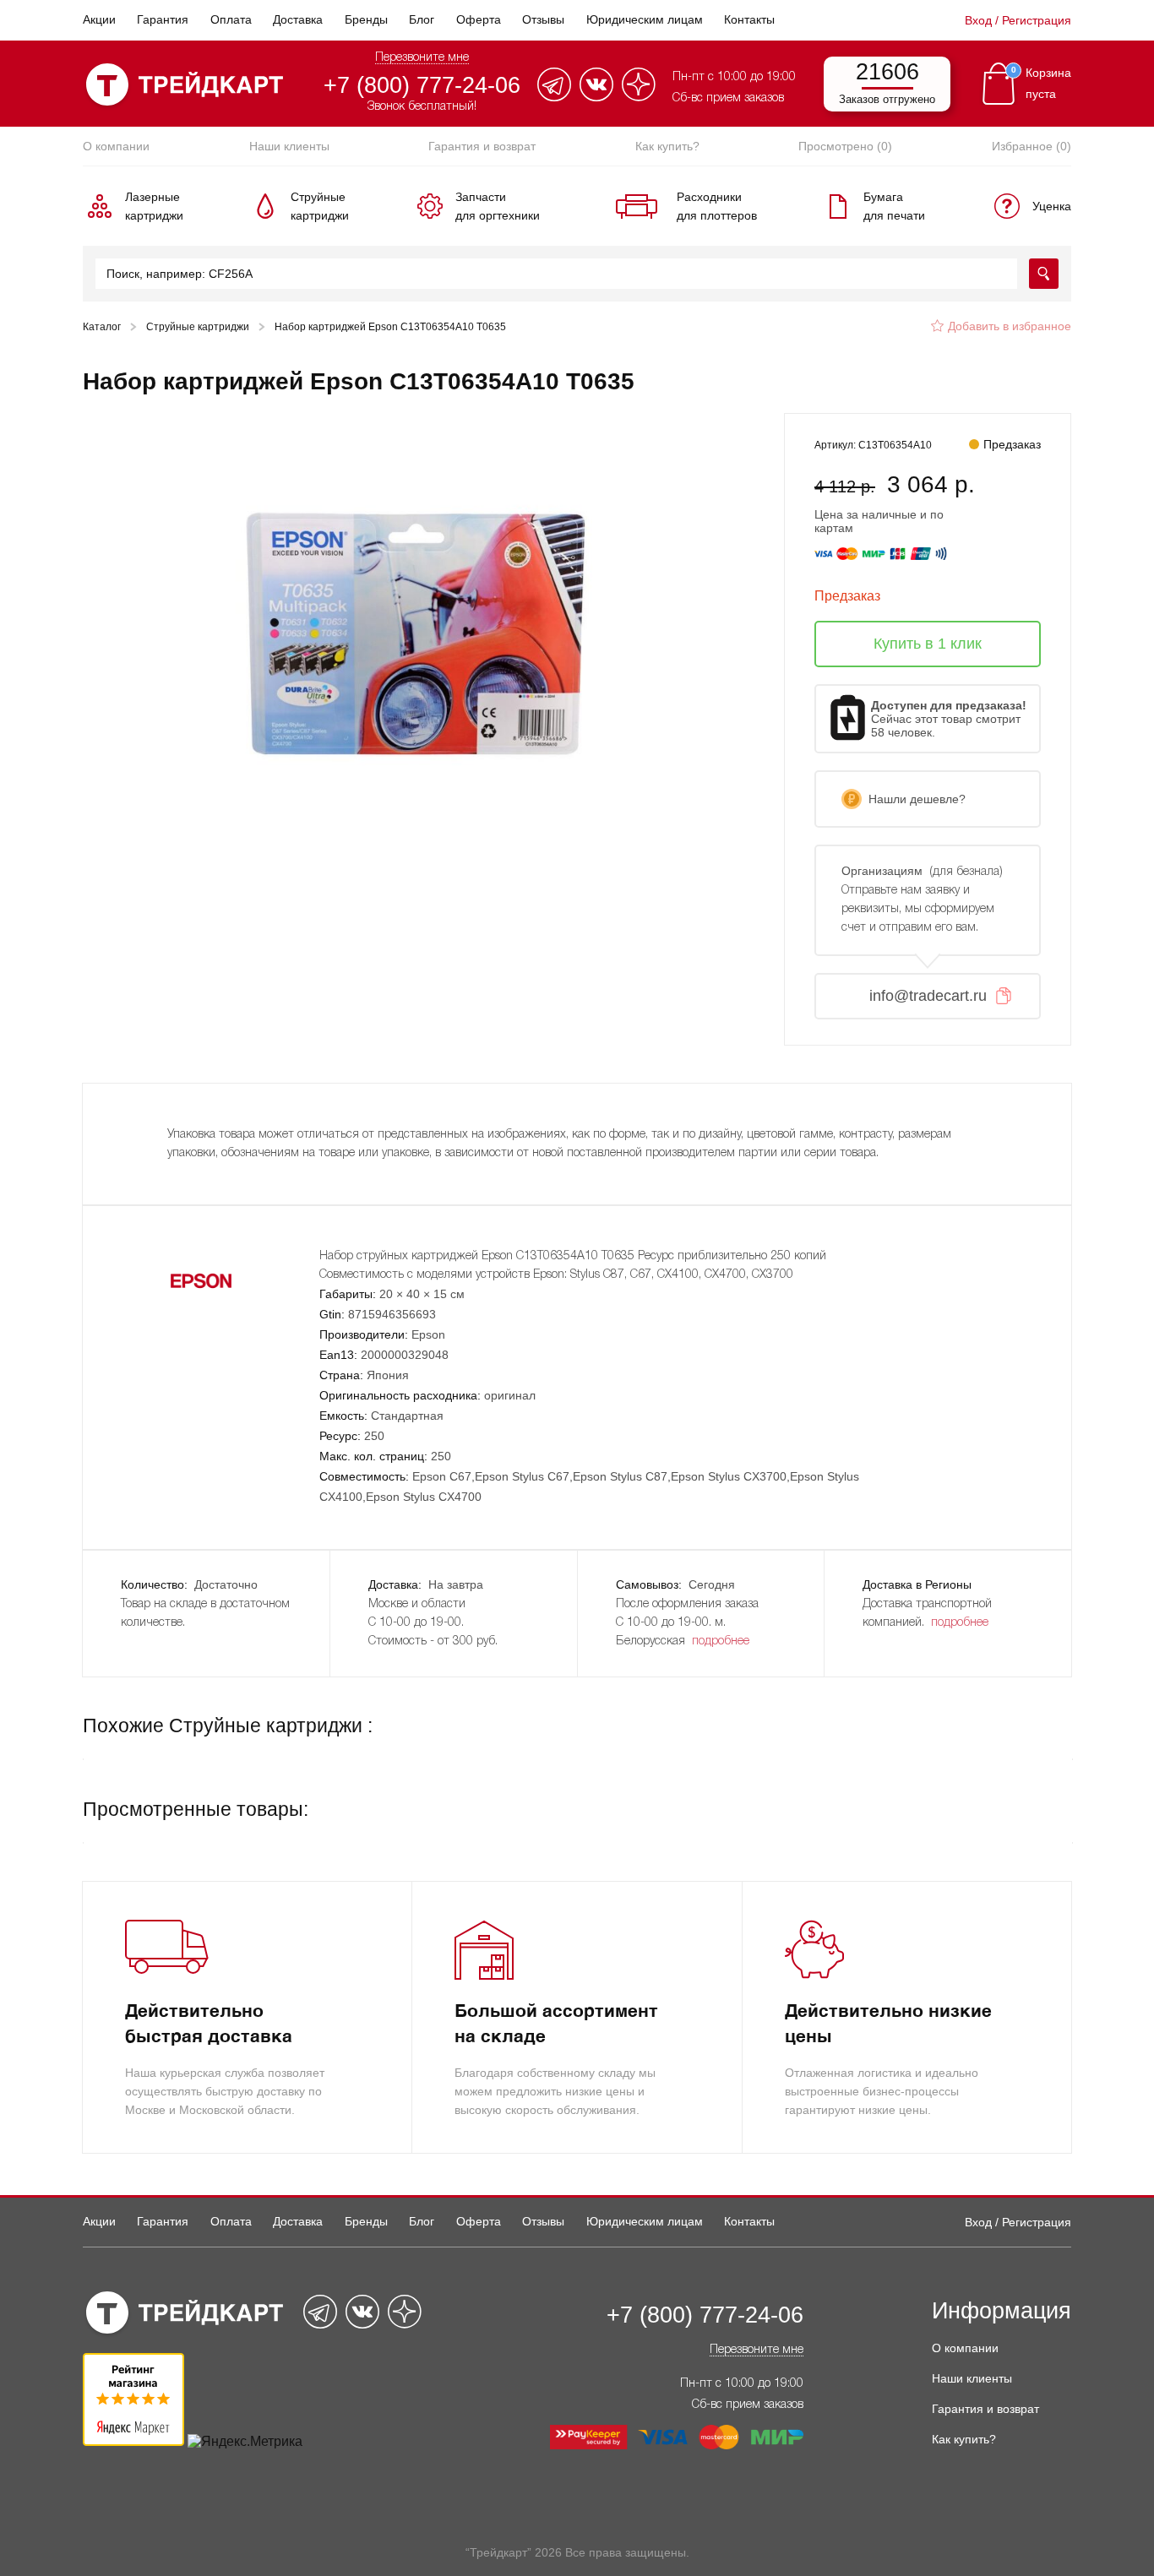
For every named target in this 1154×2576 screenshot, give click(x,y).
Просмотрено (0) (845, 146)
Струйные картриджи (198, 327)
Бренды (366, 19)
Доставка (298, 19)
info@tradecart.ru (928, 996)
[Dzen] (639, 97)
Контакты (749, 19)
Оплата (231, 19)
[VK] (596, 97)
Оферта (479, 19)
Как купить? (667, 146)
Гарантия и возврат (482, 146)
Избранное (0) (1032, 146)
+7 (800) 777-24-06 (422, 85)
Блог (422, 19)
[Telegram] (554, 97)
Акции (99, 19)
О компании (116, 146)
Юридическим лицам (645, 19)
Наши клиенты (289, 146)
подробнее (721, 1641)
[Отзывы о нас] (133, 2441)
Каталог (102, 327)
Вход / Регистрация (1018, 20)
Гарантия (163, 19)
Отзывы (543, 19)
